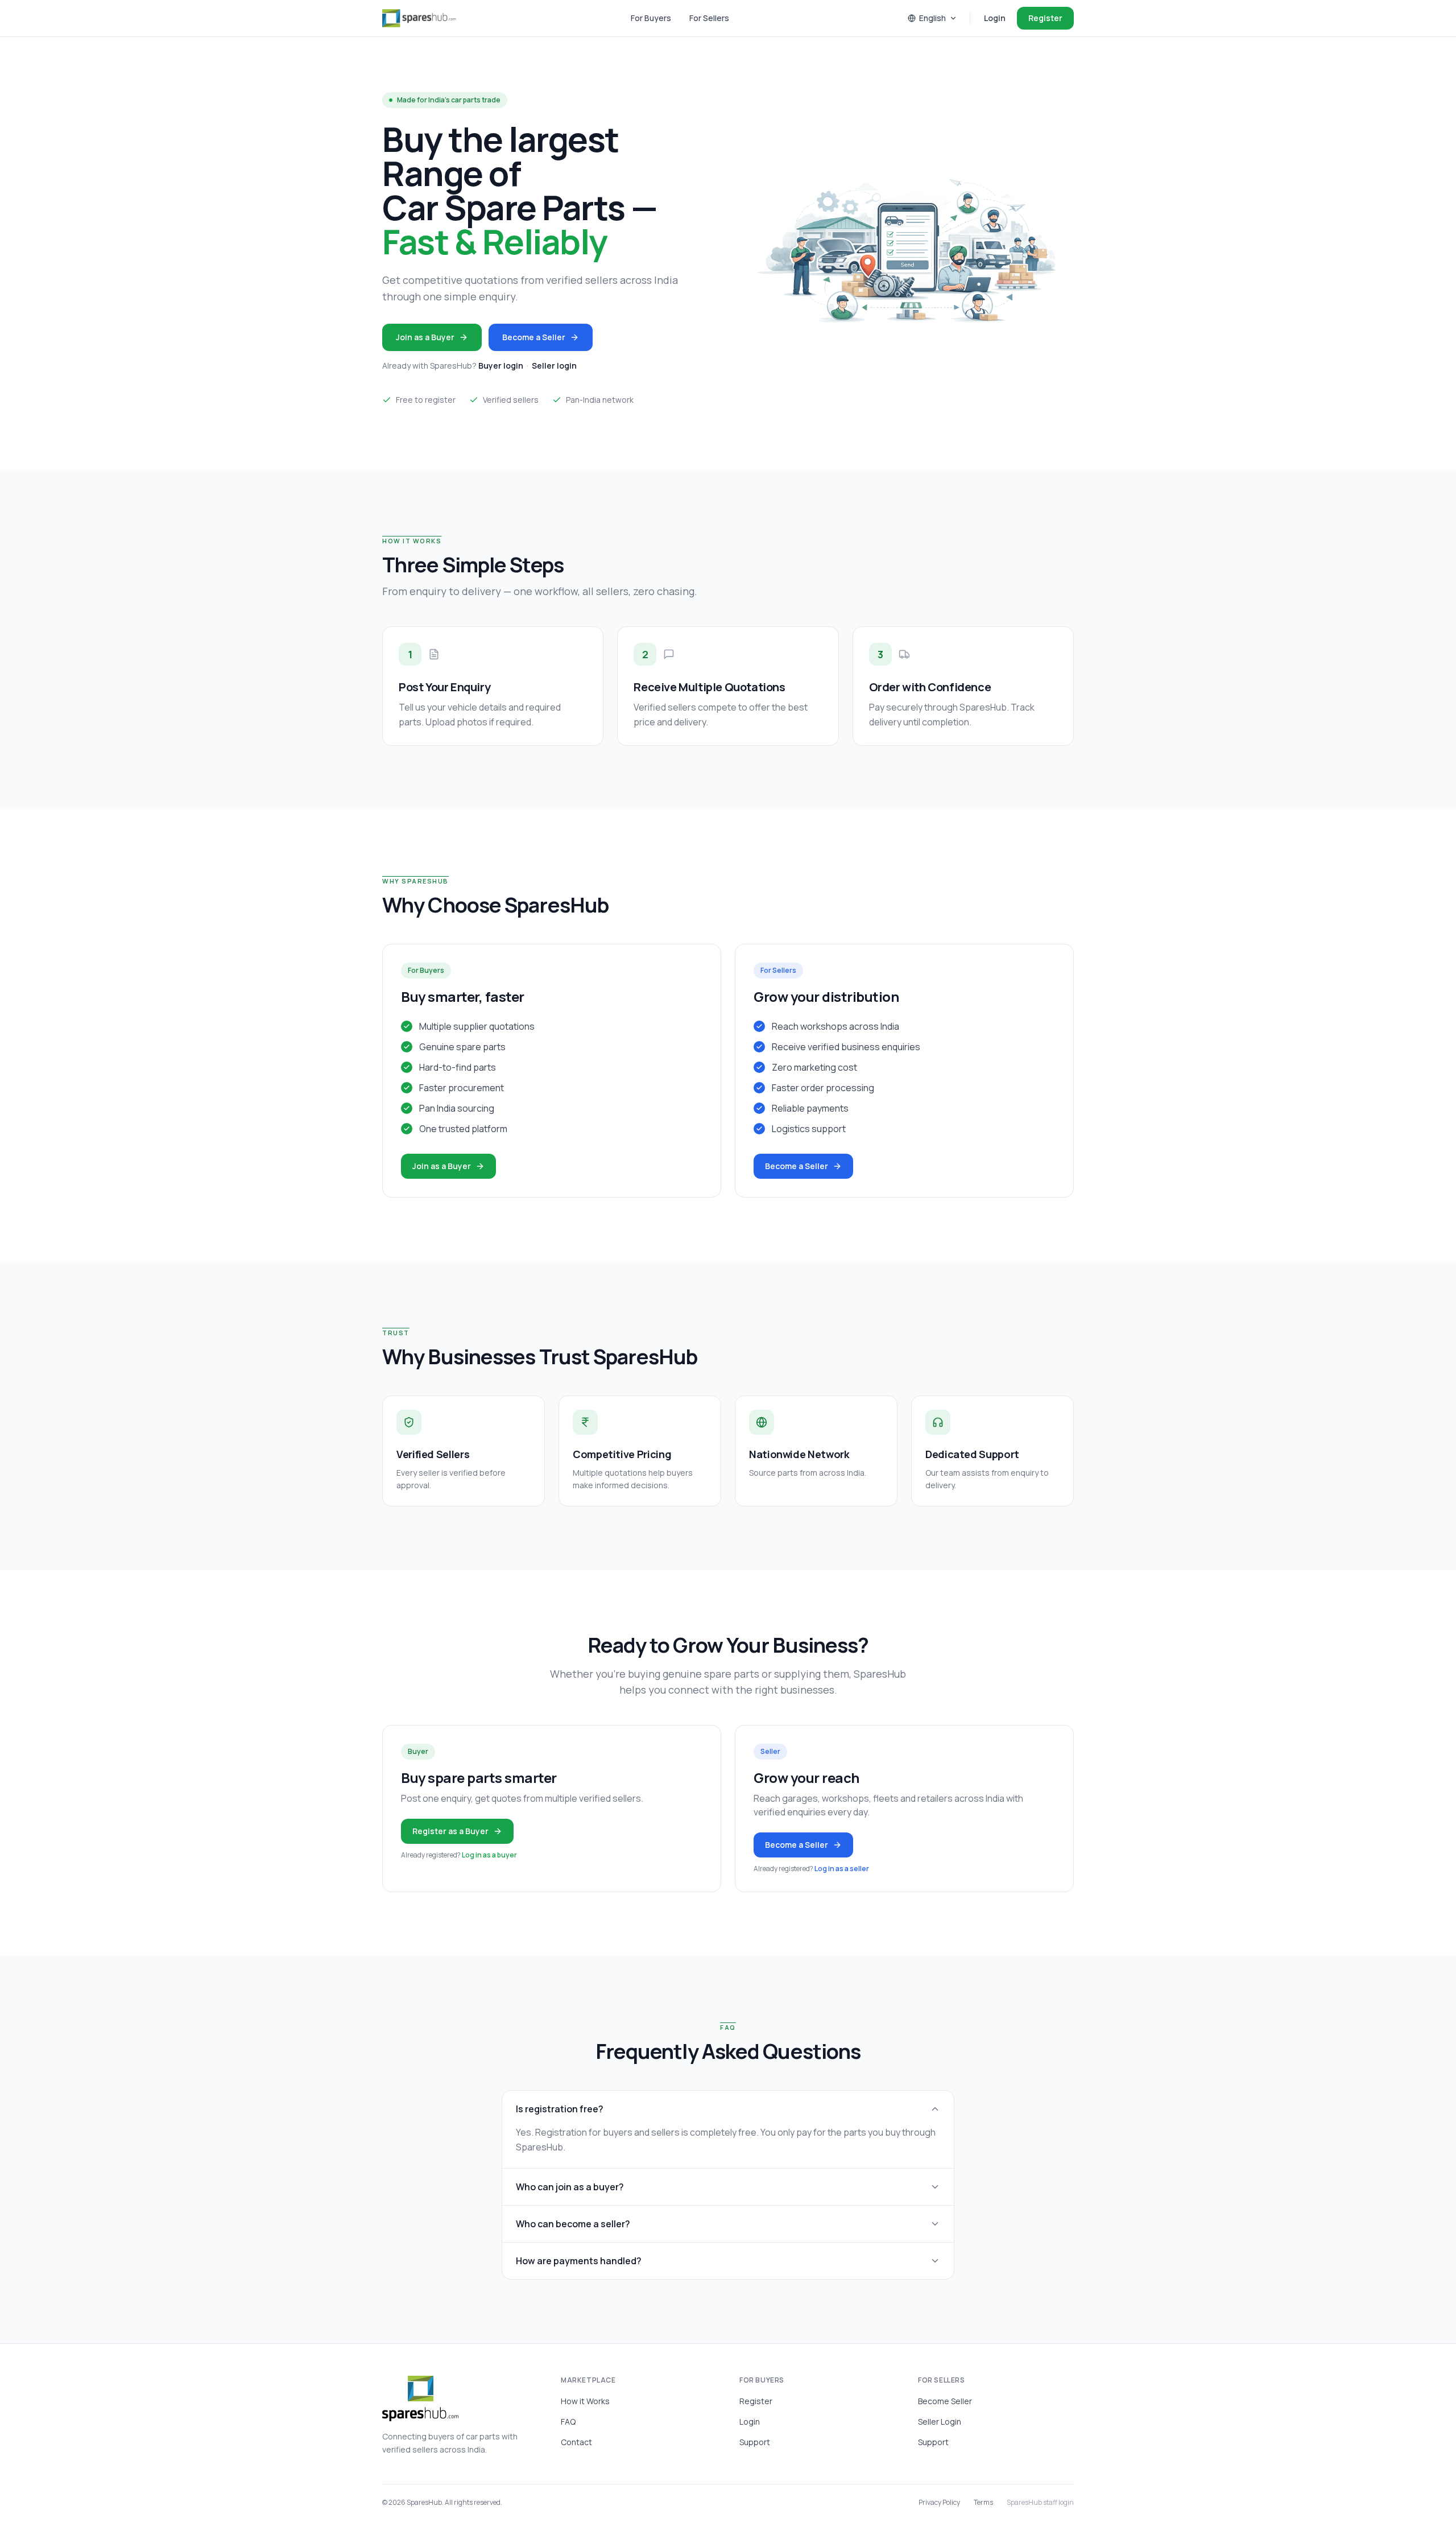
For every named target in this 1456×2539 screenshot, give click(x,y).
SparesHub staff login (1040, 2503)
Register (1045, 18)
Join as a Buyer (425, 337)
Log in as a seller (842, 1869)
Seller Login (940, 2422)
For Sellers (709, 18)
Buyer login (501, 366)
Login (995, 18)
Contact (576, 2442)
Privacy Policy (939, 2503)
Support (755, 2442)
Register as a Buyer (450, 1831)
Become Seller (945, 2401)
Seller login (554, 366)
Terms (983, 2503)
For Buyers (651, 18)
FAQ (568, 2422)
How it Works (585, 2401)
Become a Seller (534, 337)
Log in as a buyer (489, 1855)
